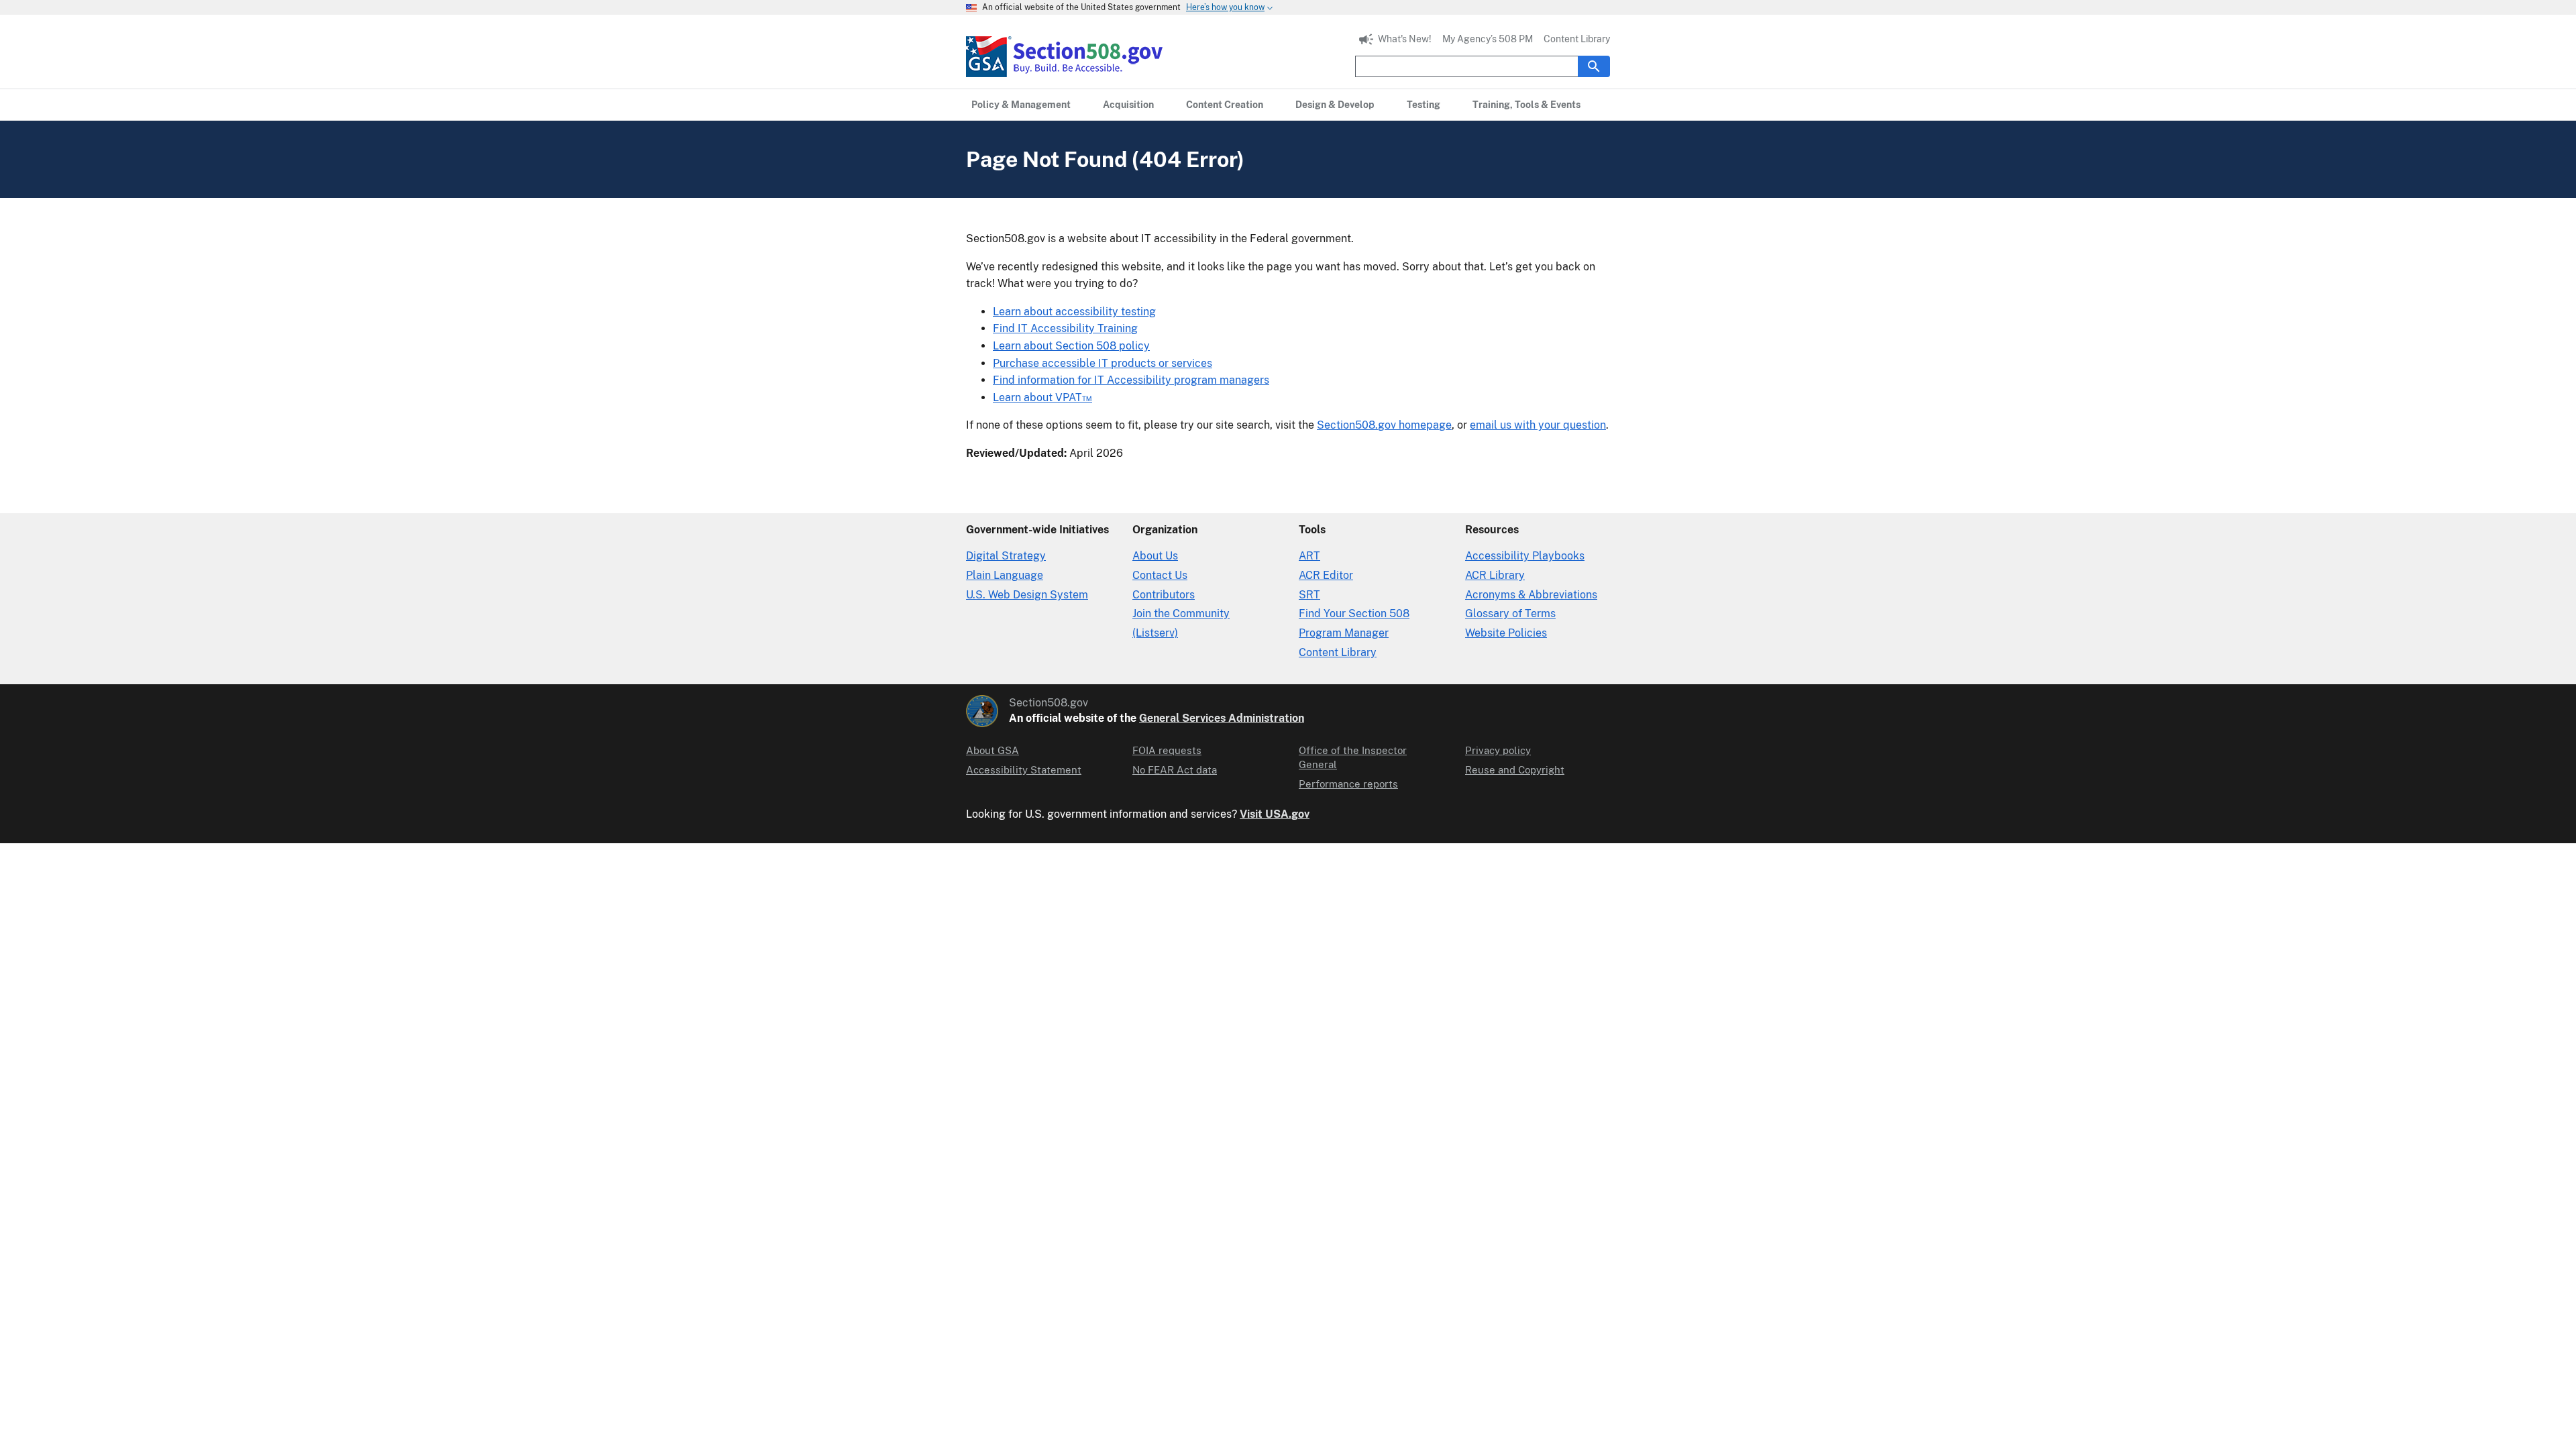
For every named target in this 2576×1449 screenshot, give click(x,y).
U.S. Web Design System (1027, 595)
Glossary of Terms (1510, 613)
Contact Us (1160, 575)
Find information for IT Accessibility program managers (1131, 380)
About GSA (992, 750)
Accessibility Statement (1024, 770)
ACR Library (1495, 575)
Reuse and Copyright (1515, 770)
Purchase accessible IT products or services (1103, 363)
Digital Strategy (1006, 556)
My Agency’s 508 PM (1488, 39)
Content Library (1577, 39)
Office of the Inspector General (1353, 757)
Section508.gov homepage (1384, 425)
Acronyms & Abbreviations (1531, 595)
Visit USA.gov (1275, 814)
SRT (1309, 595)
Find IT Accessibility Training (1065, 328)
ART (1309, 556)
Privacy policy (1498, 750)
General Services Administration (1222, 718)
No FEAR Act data (1175, 770)
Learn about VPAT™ (1042, 397)
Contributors (1164, 595)
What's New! (1405, 39)
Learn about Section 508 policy (1071, 346)
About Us (1155, 556)
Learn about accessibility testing (1074, 312)
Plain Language (1005, 575)
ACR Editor (1326, 575)
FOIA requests (1167, 750)
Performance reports (1348, 784)
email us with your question (1538, 425)
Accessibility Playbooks (1525, 556)
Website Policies (1506, 633)
